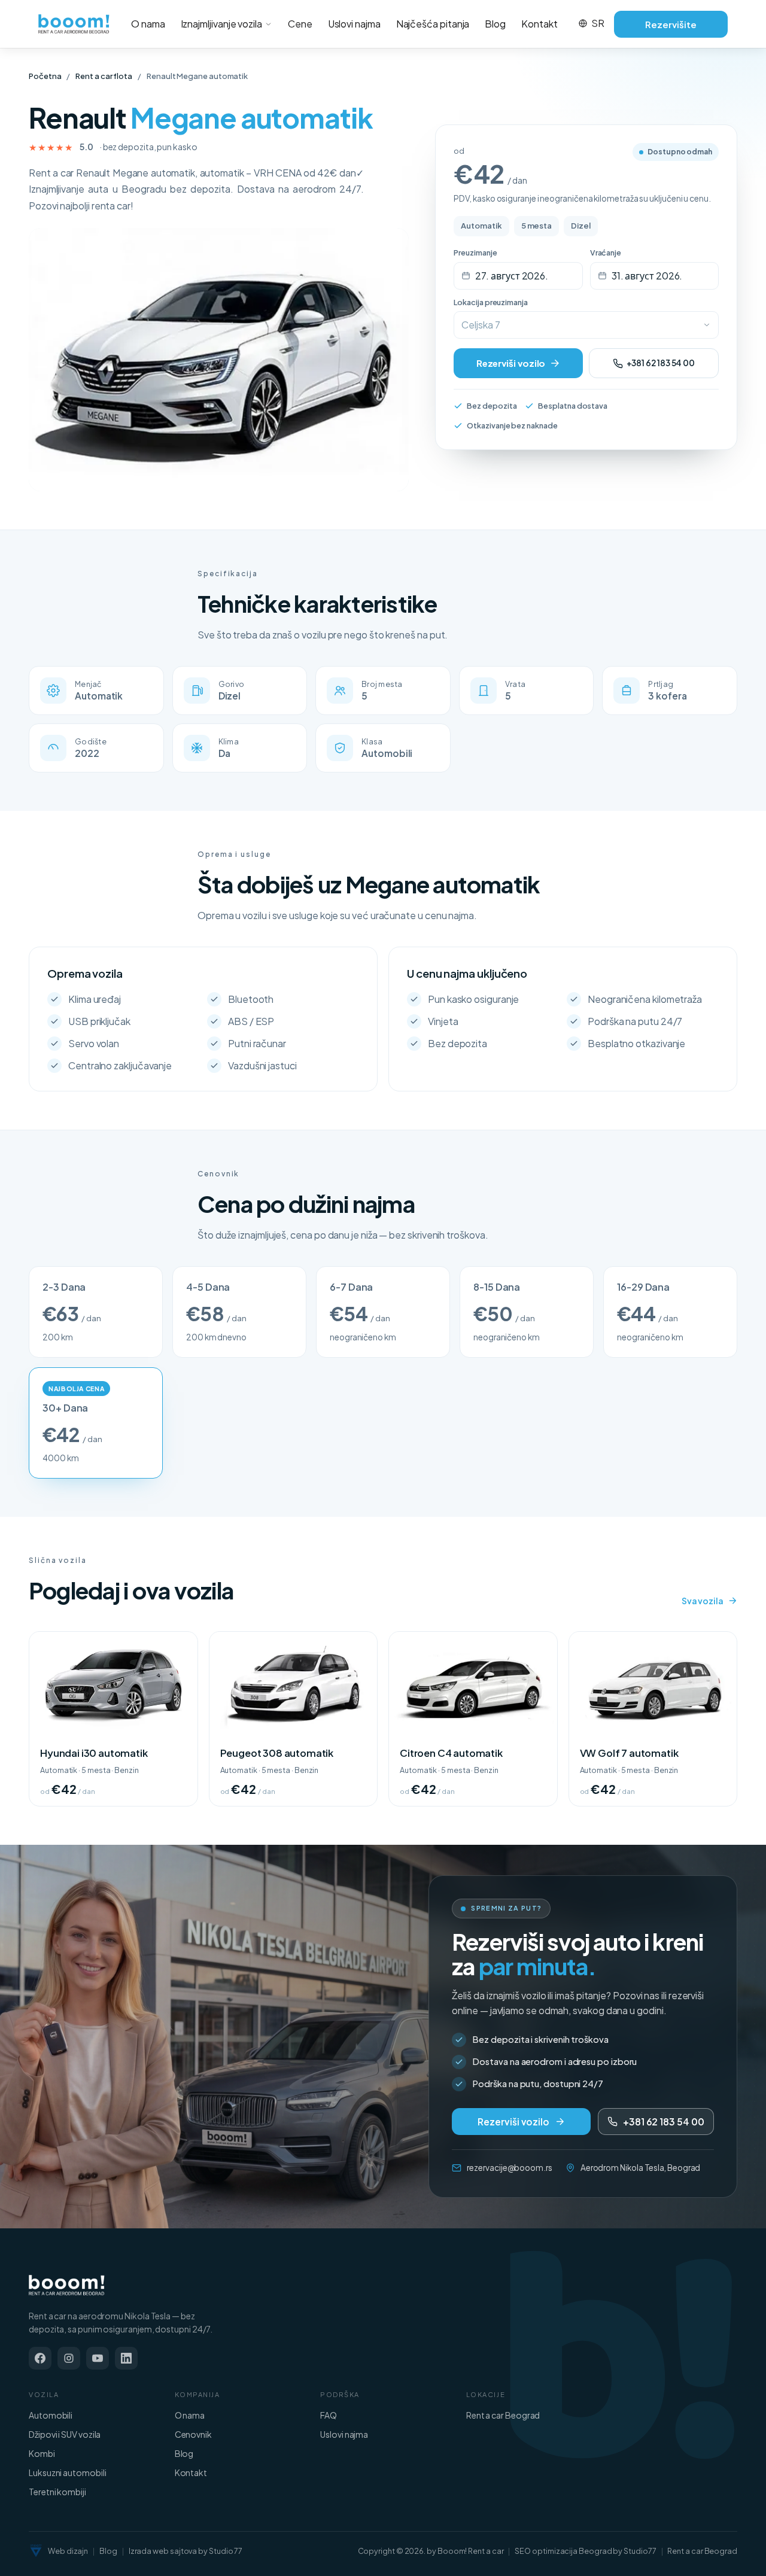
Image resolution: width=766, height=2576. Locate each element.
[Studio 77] (36, 2551)
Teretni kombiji (57, 2492)
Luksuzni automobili (67, 2472)
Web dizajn (68, 2551)
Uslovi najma (354, 24)
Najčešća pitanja (433, 24)
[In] (126, 2358)
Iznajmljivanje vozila (221, 24)
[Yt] (98, 2358)
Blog (495, 24)
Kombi (42, 2453)
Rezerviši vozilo (511, 363)
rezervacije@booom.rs (509, 2168)
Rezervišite (671, 24)
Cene (300, 24)
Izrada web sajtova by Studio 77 (186, 2551)
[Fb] (40, 2358)
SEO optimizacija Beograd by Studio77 (585, 2551)
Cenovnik (193, 2434)
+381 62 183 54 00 (661, 363)
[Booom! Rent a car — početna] (67, 2285)
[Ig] (69, 2358)
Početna (45, 76)
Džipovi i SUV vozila (65, 2434)
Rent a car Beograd (503, 2415)
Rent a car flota (104, 76)
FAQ (329, 2415)
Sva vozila (703, 1601)
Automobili (51, 2415)
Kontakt (539, 24)
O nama (148, 24)
